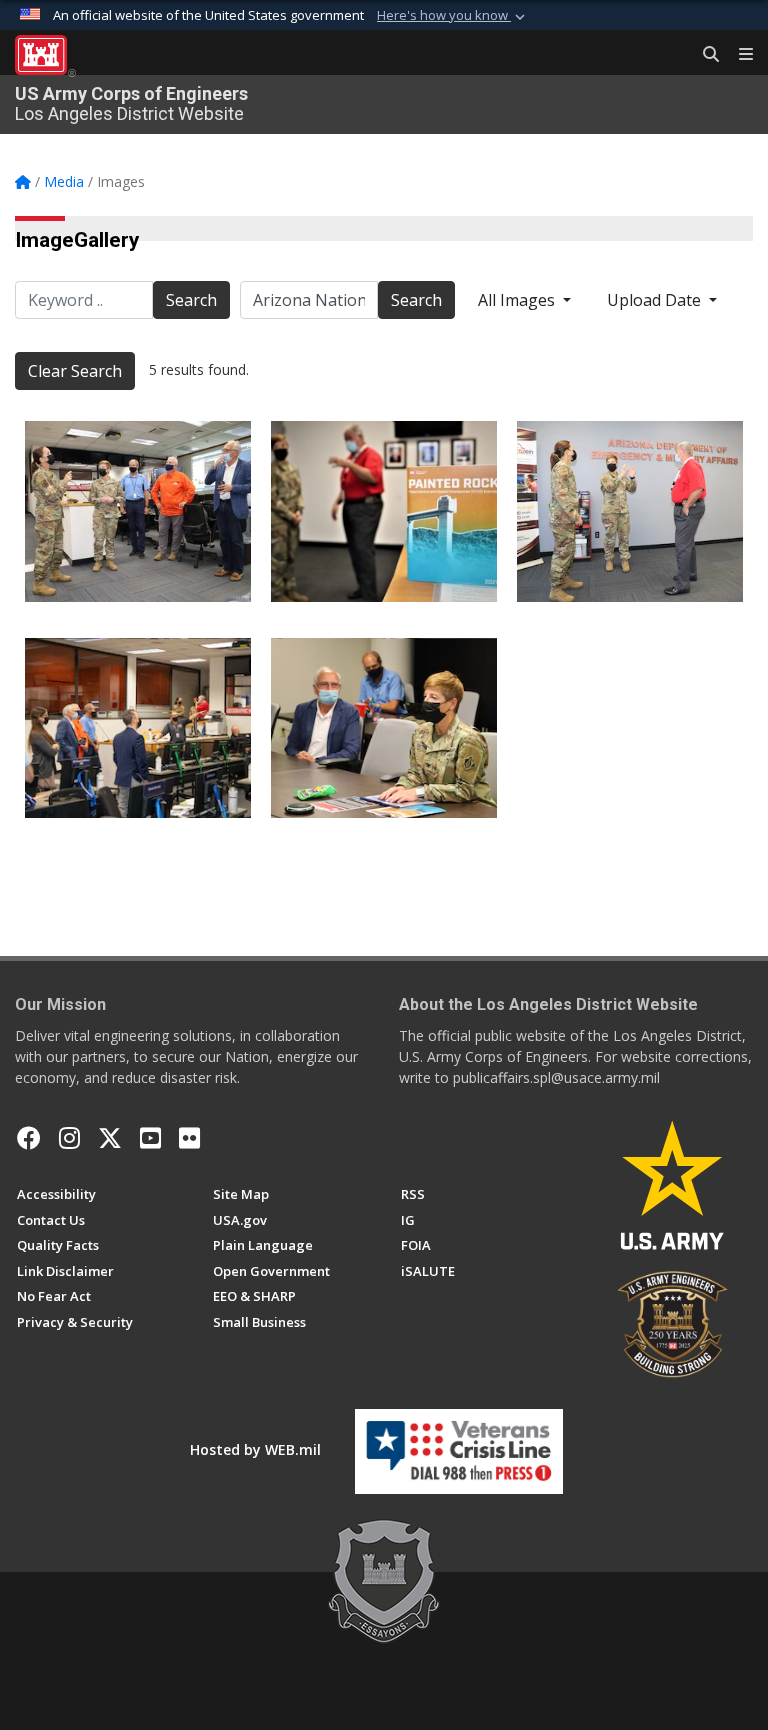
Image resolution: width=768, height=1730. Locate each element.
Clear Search (75, 371)
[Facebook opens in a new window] (29, 1138)
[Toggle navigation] (738, 55)
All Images (518, 300)
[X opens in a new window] (110, 1138)
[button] (453, 16)
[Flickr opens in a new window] (189, 1138)
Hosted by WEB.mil (255, 1449)
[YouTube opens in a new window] (150, 1138)
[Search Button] (704, 55)
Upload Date (656, 300)
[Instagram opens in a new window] (69, 1138)
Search (191, 300)
